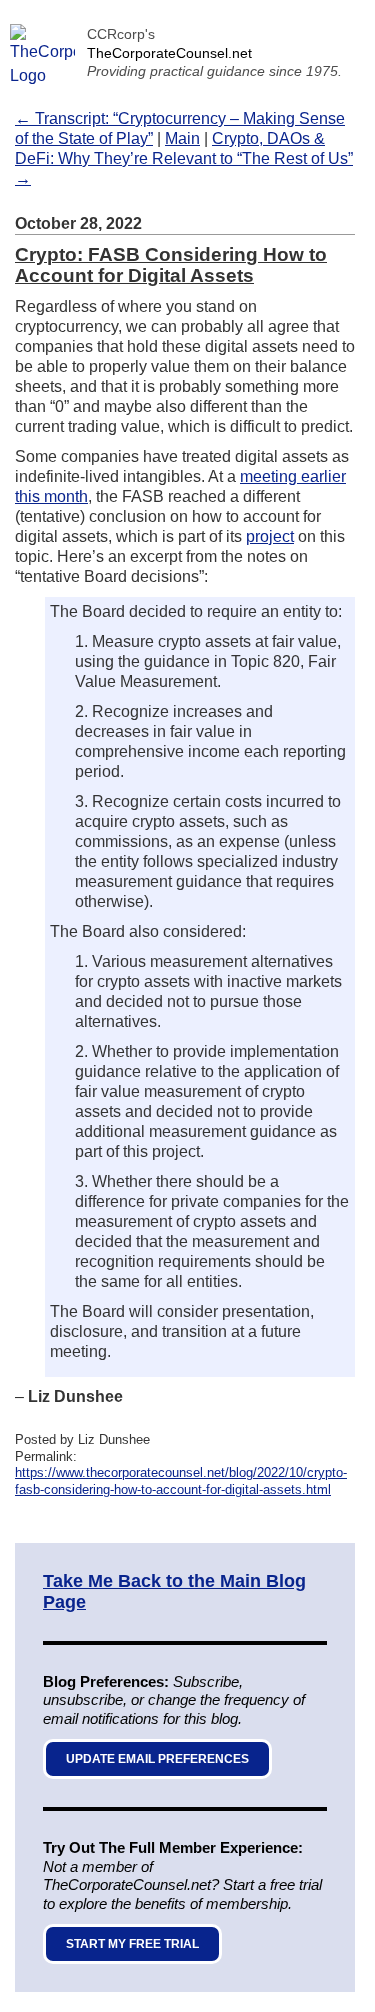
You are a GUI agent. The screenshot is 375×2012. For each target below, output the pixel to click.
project (270, 536)
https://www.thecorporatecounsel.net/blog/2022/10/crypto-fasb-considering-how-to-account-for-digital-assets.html (181, 1481)
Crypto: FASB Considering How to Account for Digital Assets (171, 265)
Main (182, 138)
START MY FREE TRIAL (132, 1944)
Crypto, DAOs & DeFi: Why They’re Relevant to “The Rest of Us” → (184, 158)
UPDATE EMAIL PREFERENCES (157, 1759)
